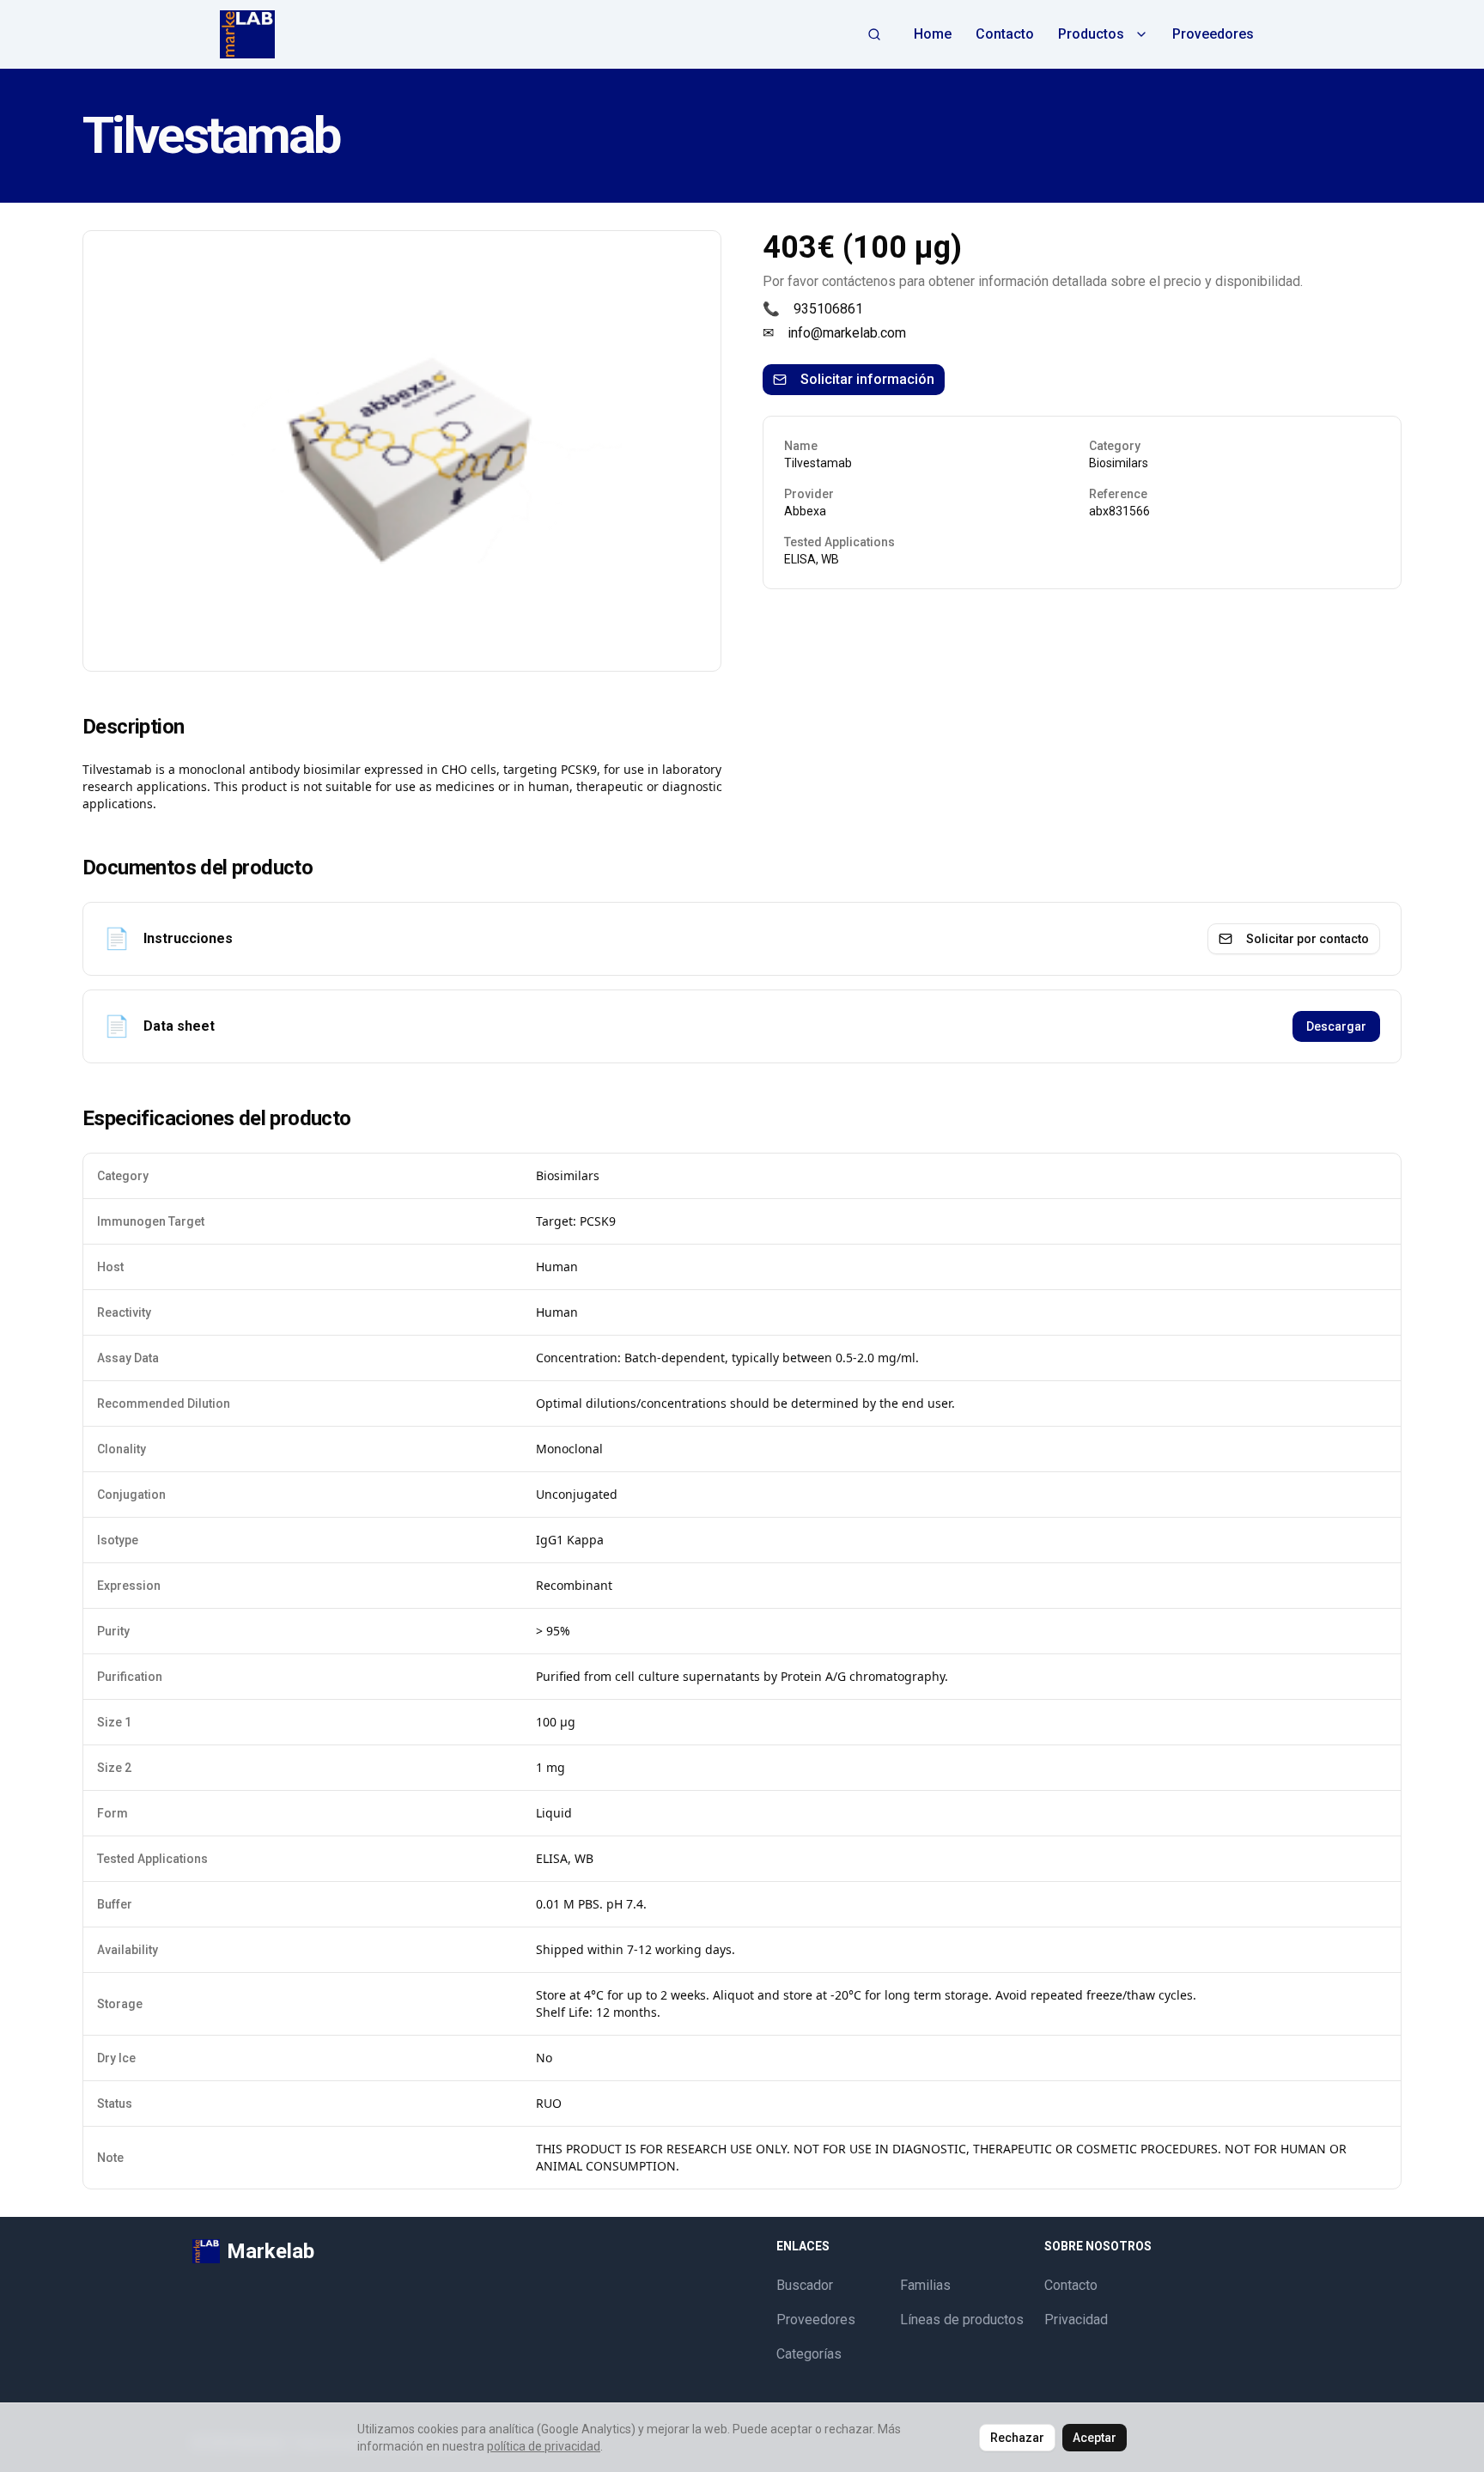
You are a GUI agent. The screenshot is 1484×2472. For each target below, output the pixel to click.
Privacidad (1076, 2320)
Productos (1091, 34)
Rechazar (1017, 2438)
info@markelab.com (847, 333)
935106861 (828, 309)
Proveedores (1213, 34)
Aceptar (1095, 2438)
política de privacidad (544, 2446)
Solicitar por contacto (1308, 939)
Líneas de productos (962, 2320)
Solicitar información (867, 379)
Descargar (1336, 1026)
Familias (925, 2285)
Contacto (1005, 34)
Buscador (805, 2285)
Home (933, 34)
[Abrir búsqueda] (874, 34)
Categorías (809, 2354)
